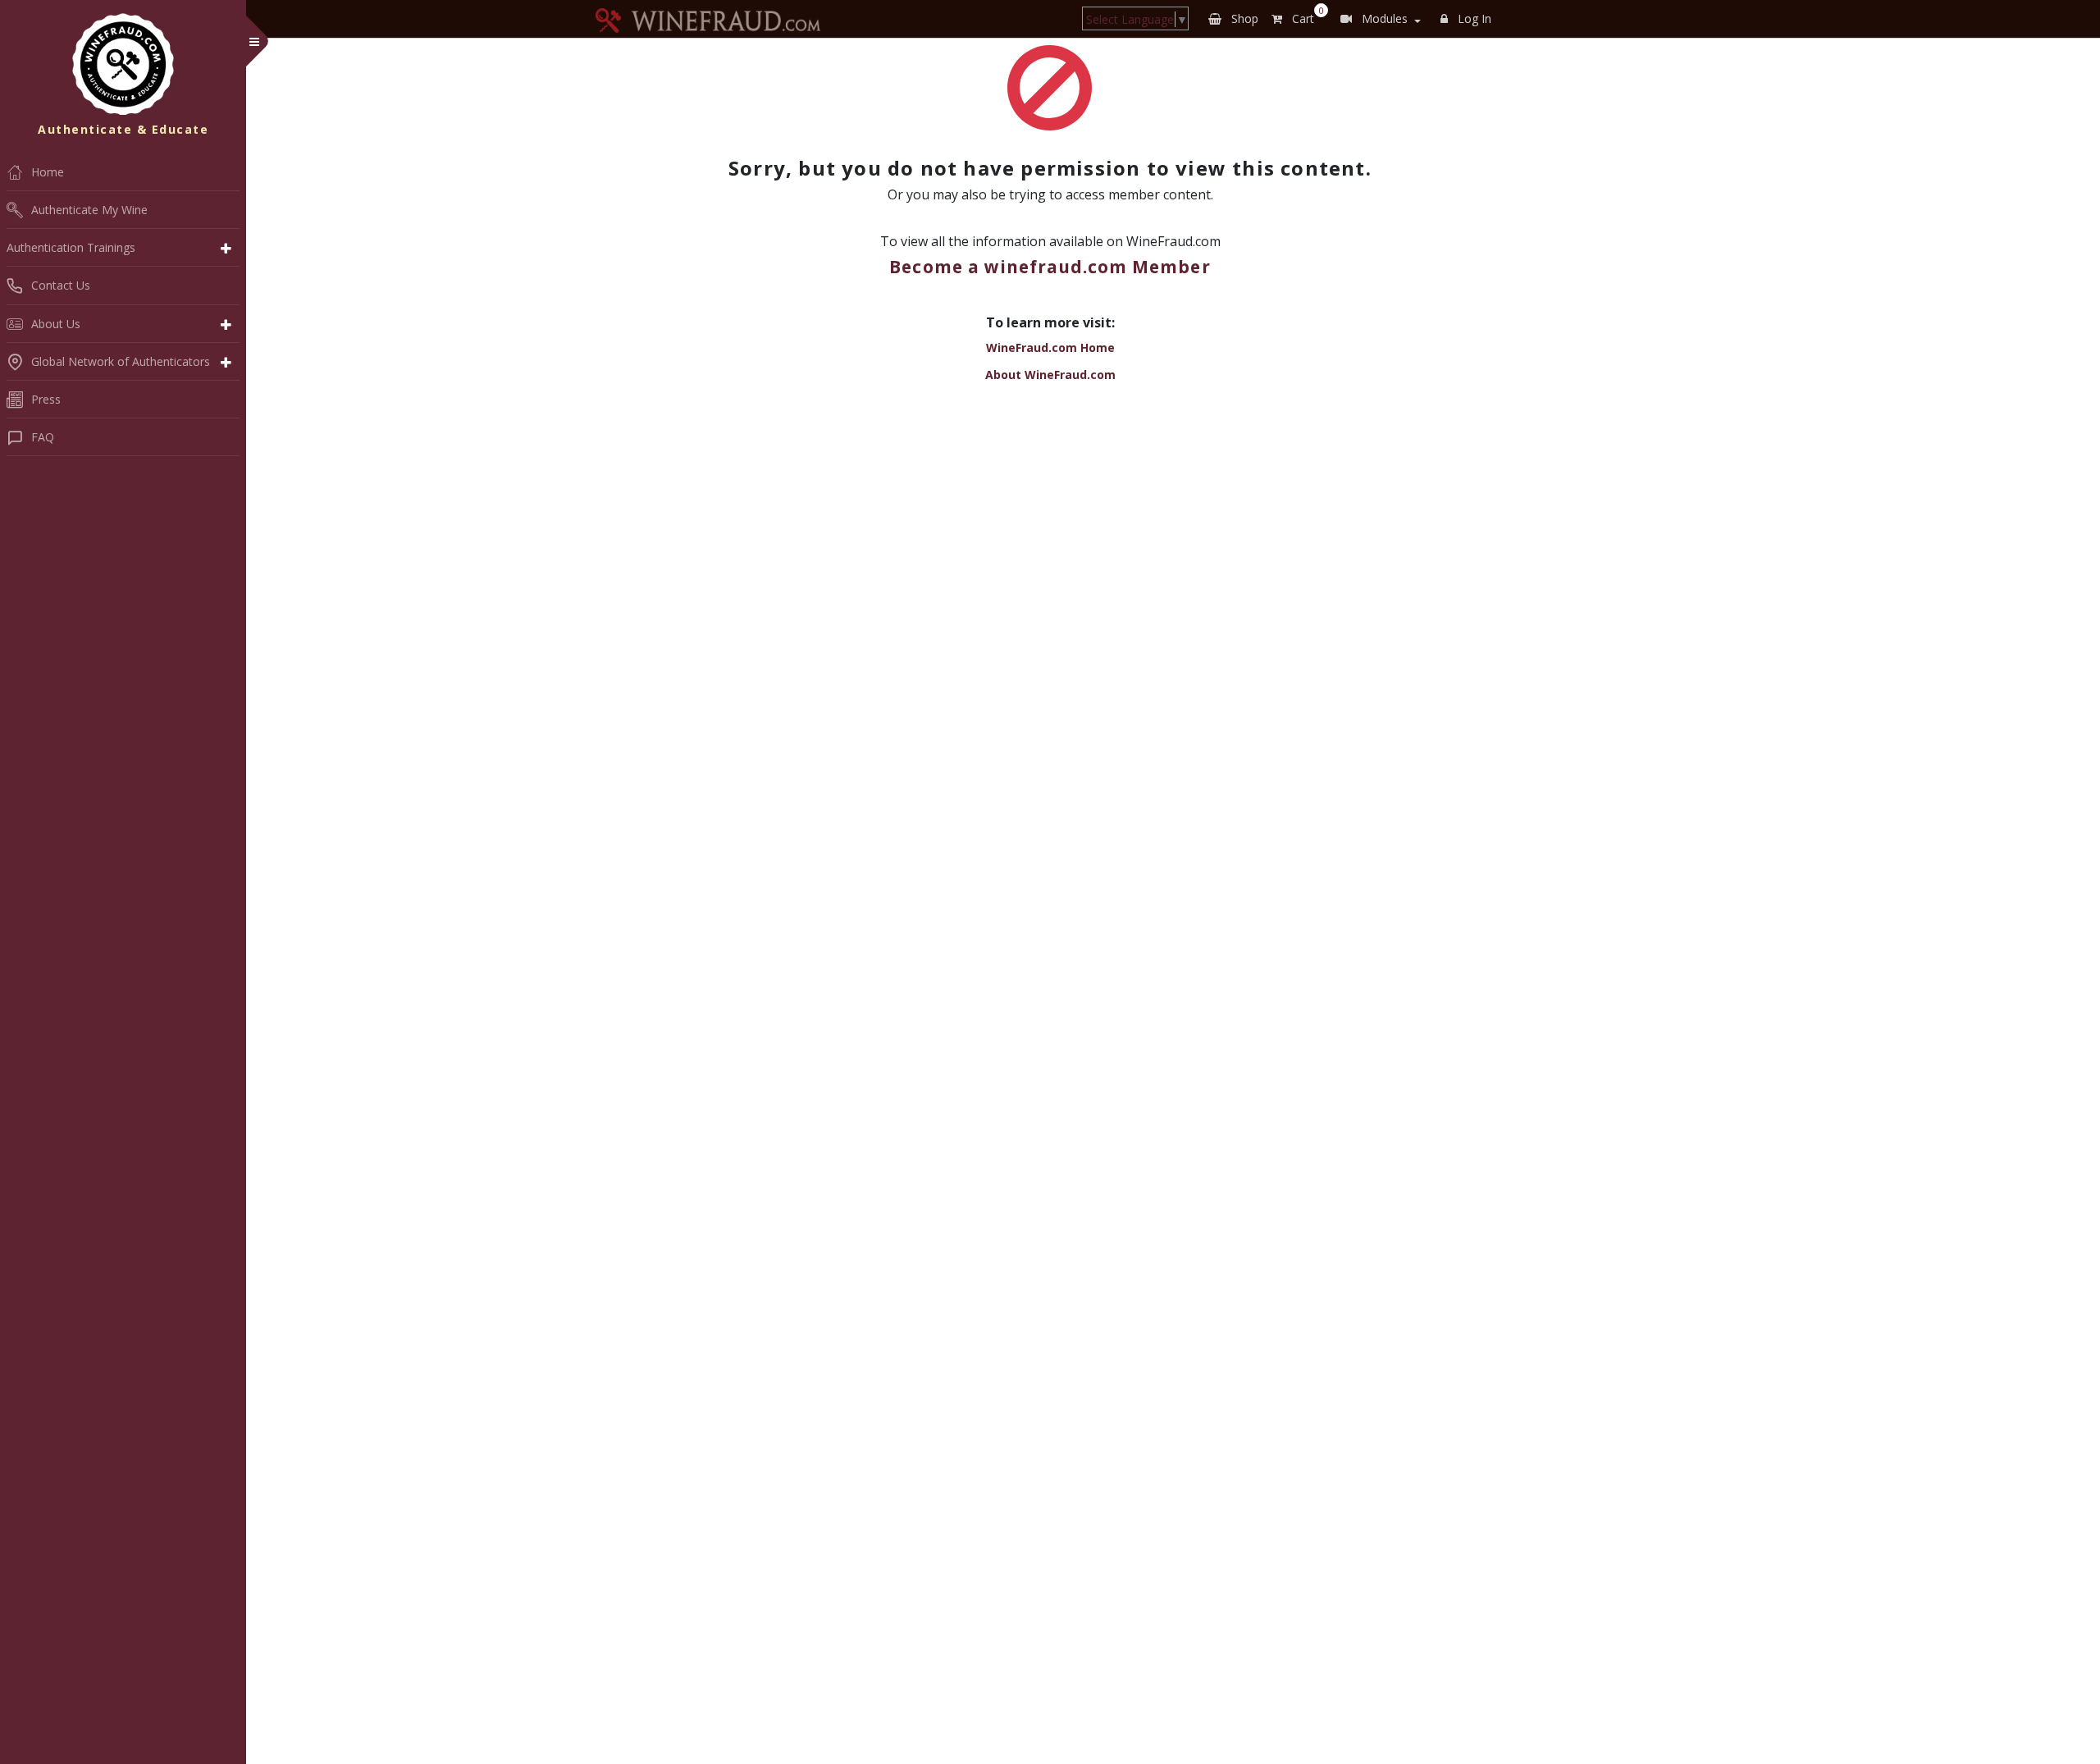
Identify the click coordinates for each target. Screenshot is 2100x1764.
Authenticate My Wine (89, 210)
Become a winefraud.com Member (1050, 267)
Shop (1243, 18)
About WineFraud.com (1050, 375)
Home (48, 172)
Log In (1473, 18)
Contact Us (61, 285)
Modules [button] (1383, 18)
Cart (1305, 16)
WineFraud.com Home (1050, 347)
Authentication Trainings (71, 247)
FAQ (43, 437)
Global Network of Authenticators (121, 361)
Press (46, 399)
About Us (56, 324)
